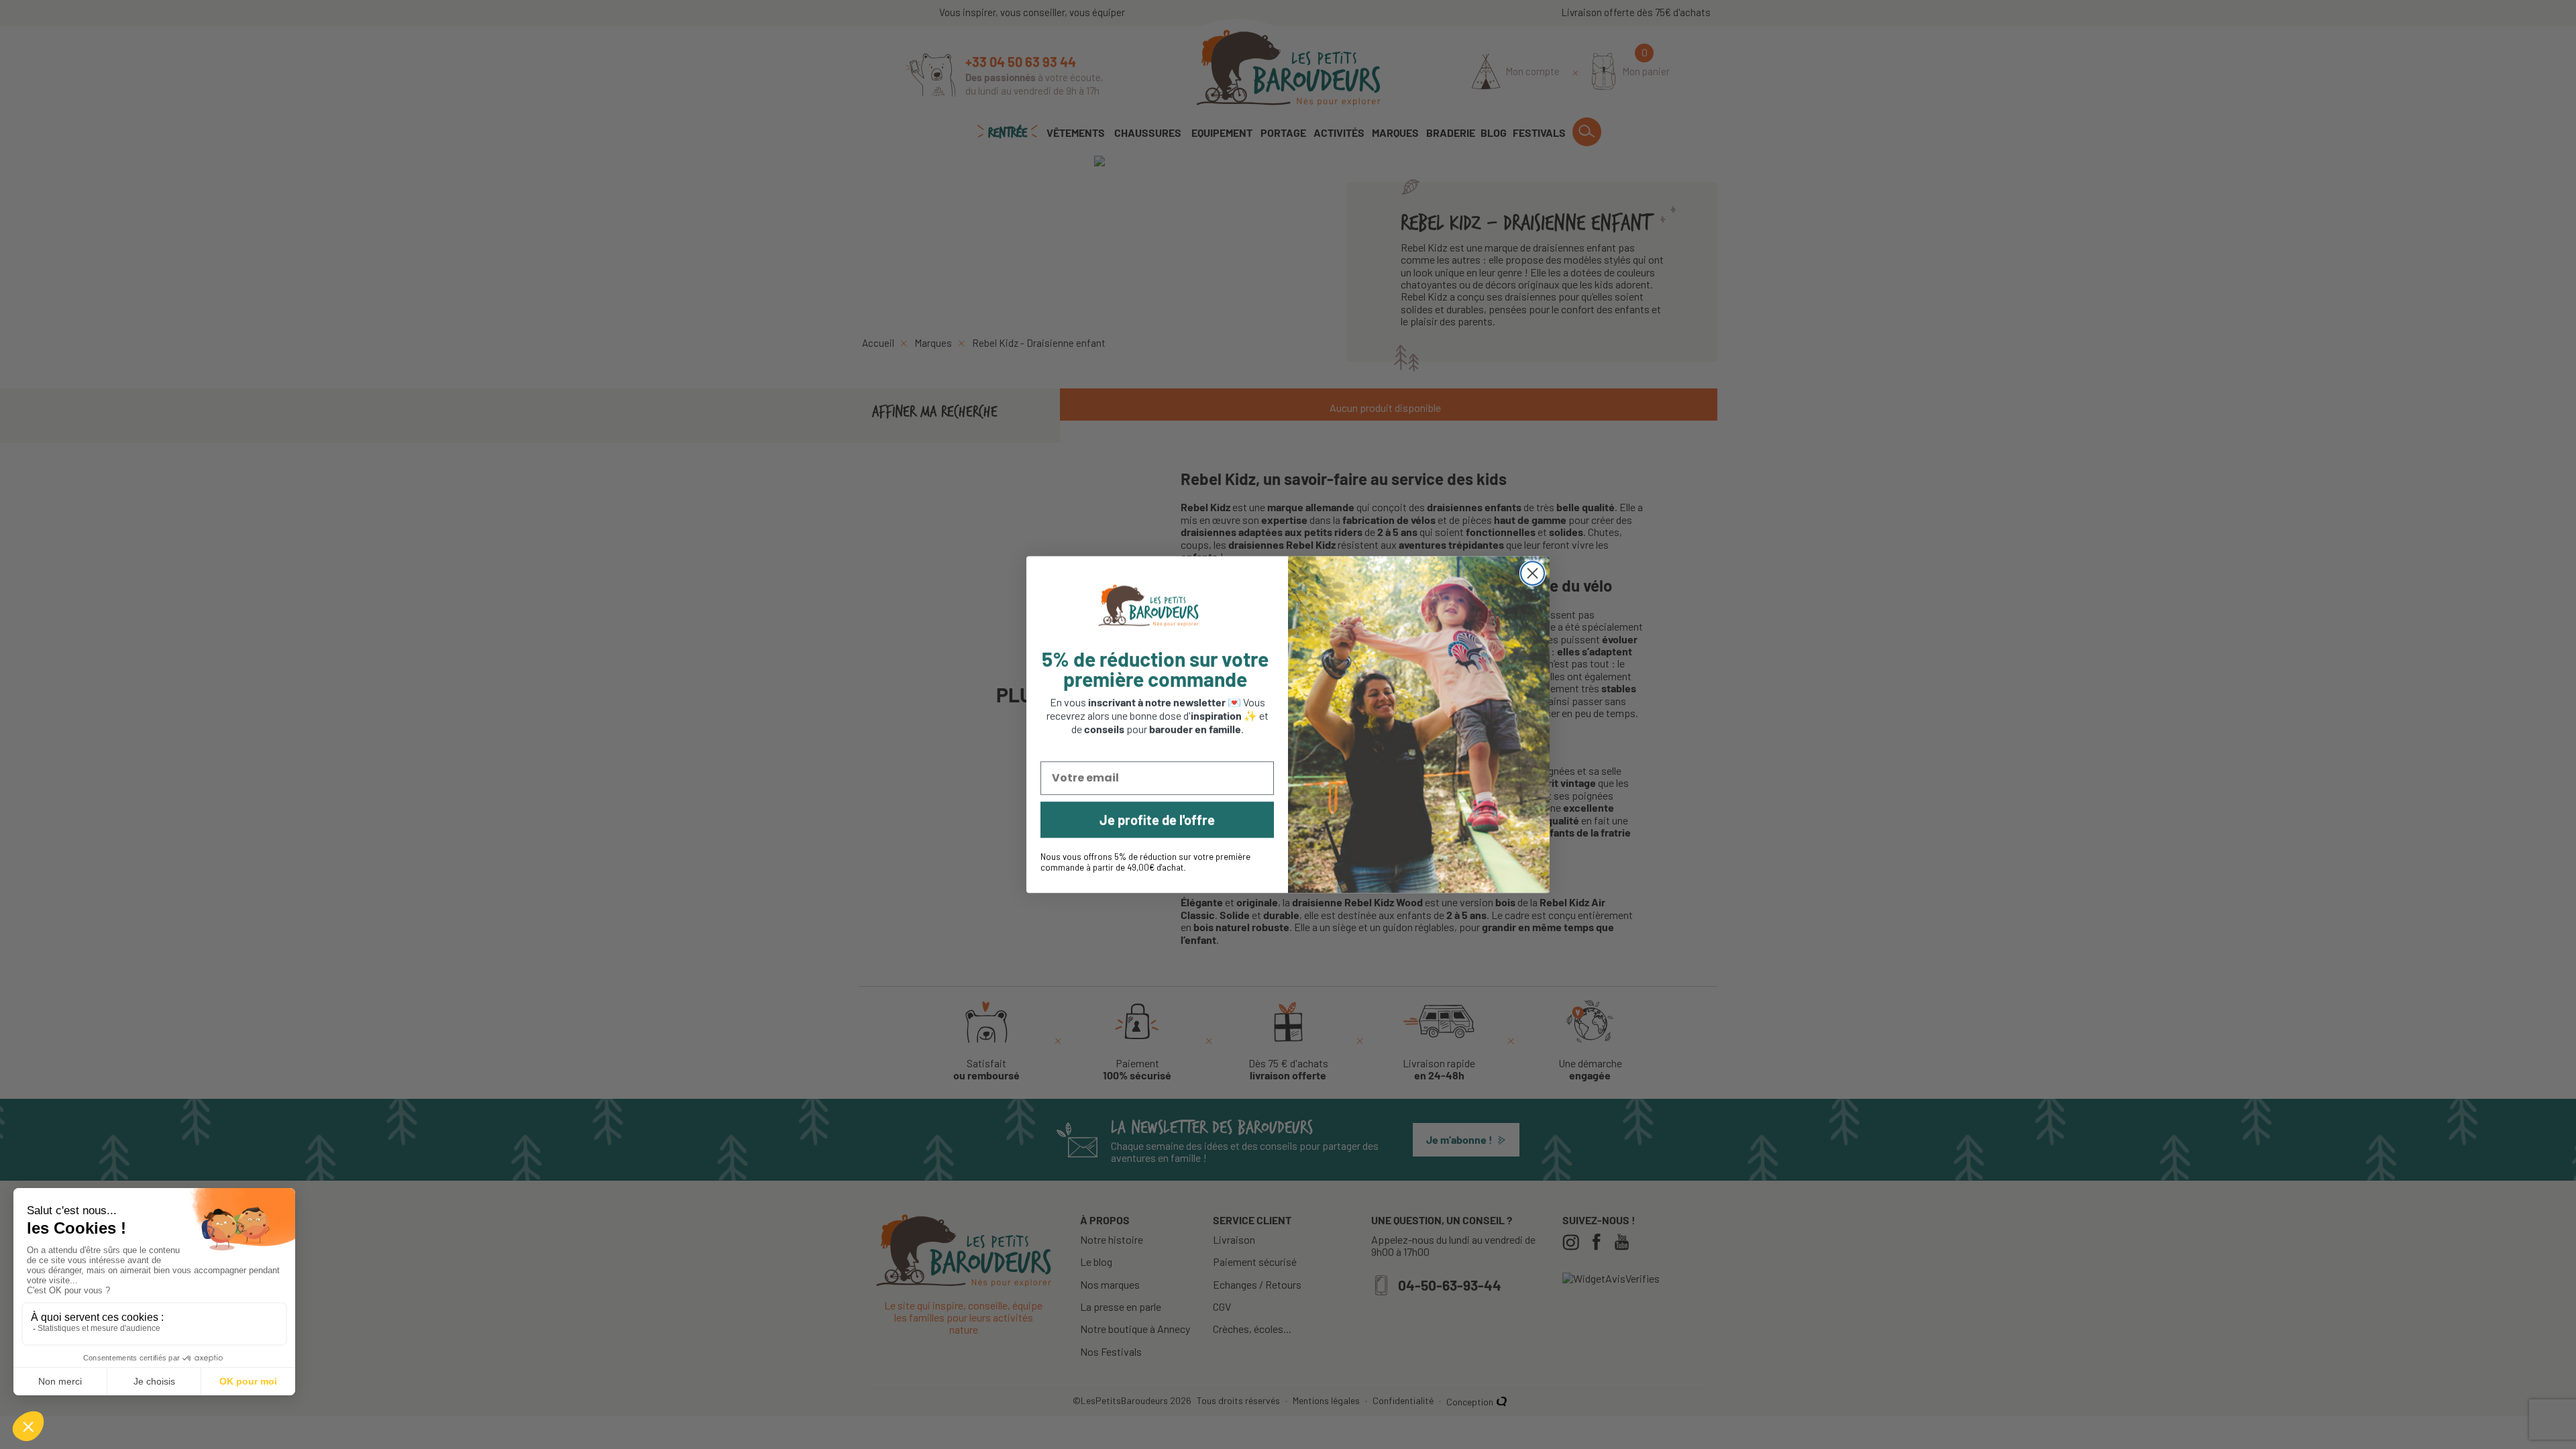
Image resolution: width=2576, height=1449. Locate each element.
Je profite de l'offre (1157, 820)
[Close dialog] (1533, 573)
